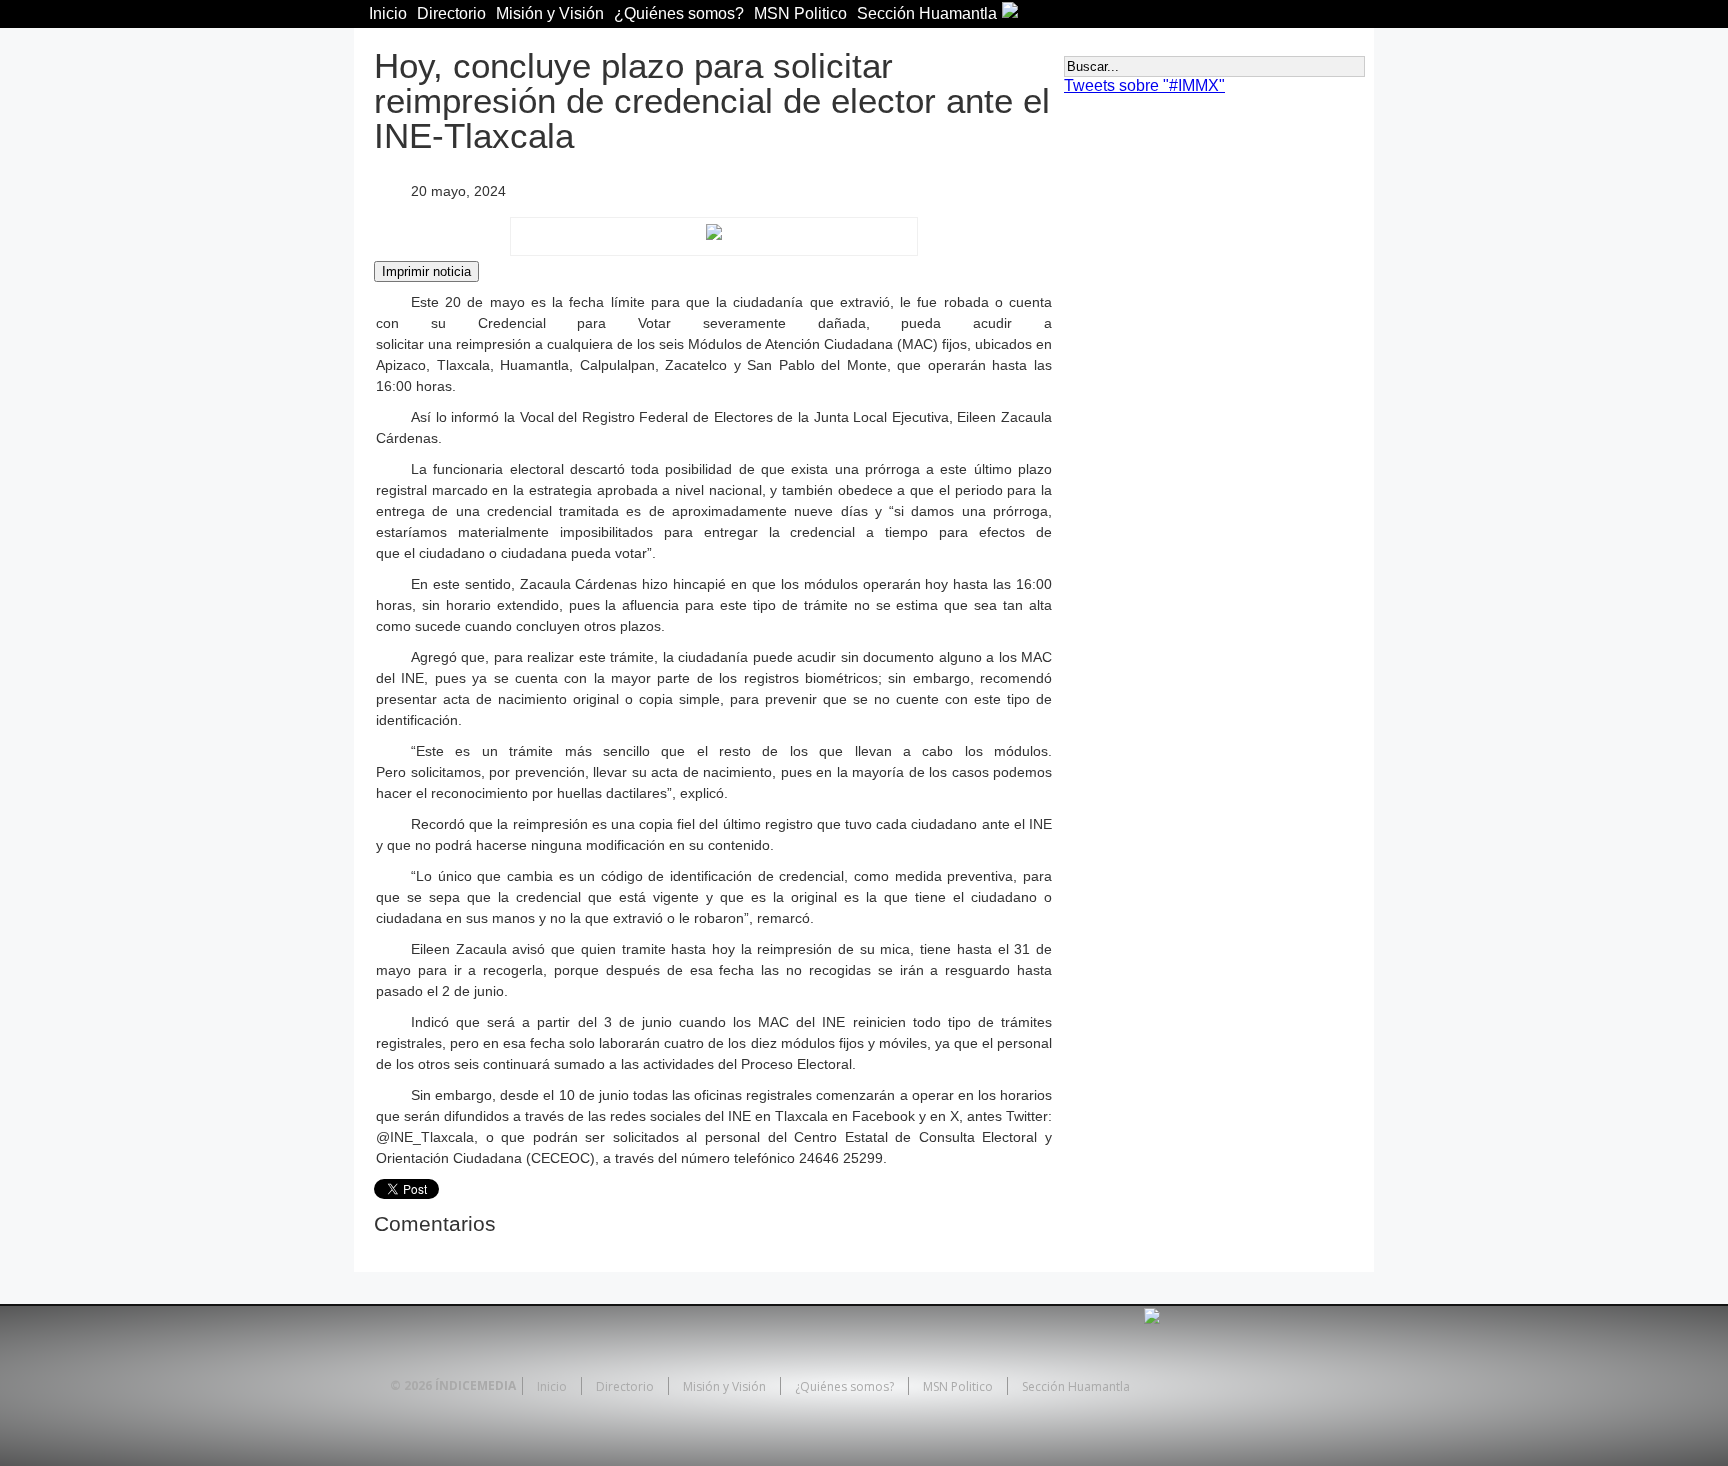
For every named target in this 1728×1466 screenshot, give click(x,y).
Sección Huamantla (927, 13)
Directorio (451, 13)
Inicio (388, 13)
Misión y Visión (550, 13)
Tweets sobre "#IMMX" (1144, 85)
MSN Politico (800, 13)
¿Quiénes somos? (679, 13)
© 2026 (411, 1385)
